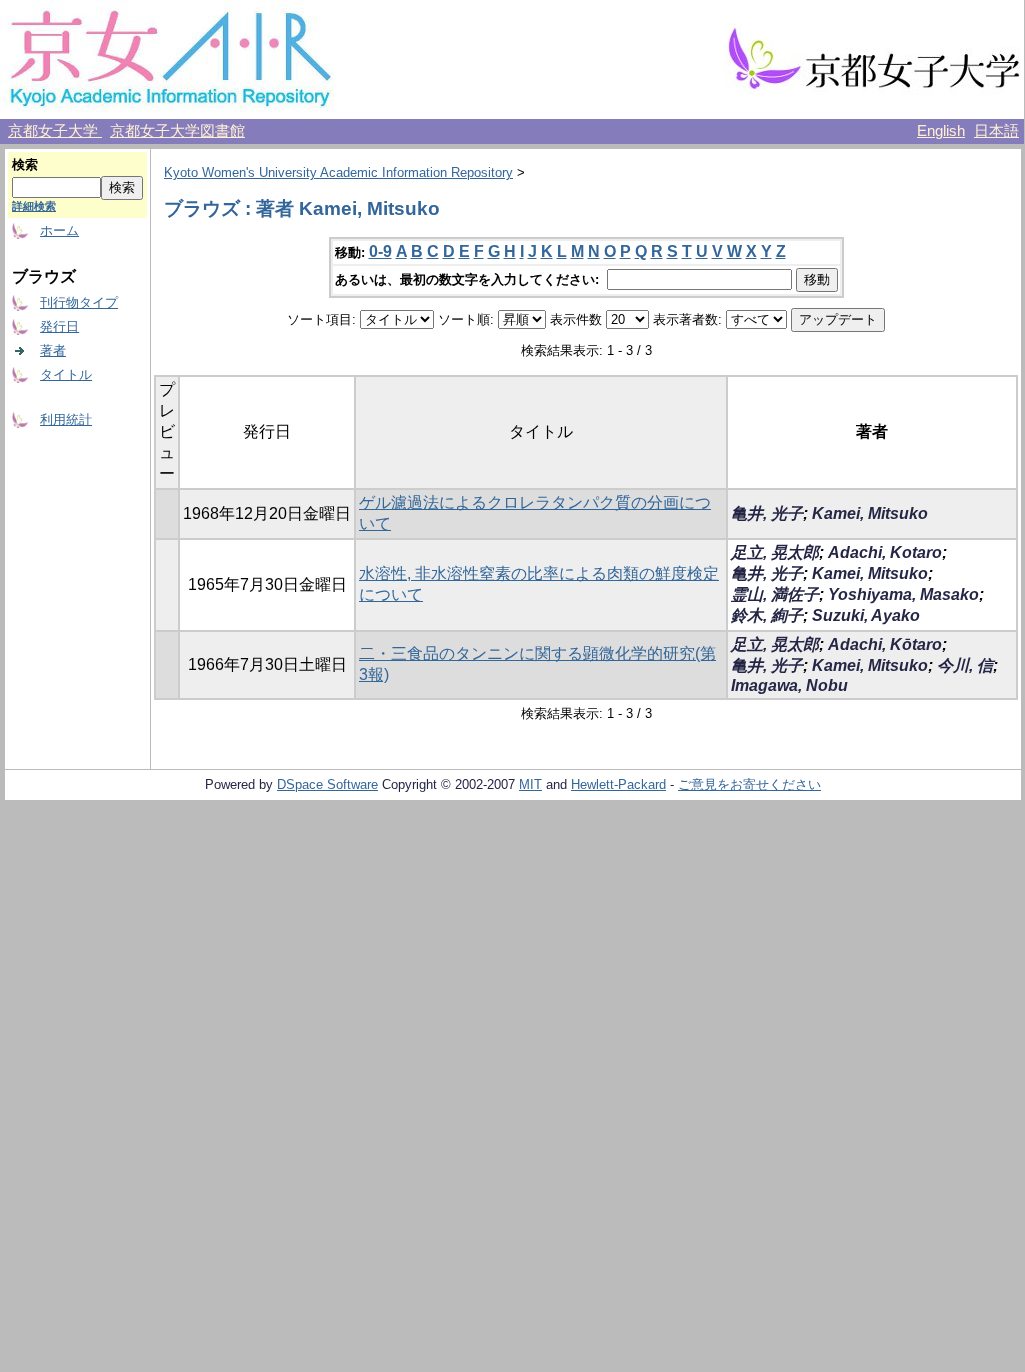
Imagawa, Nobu (789, 685)
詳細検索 (34, 206)
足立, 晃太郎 (775, 552)
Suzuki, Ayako (866, 615)
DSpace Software (327, 784)
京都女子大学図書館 (177, 131)
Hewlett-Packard (618, 784)
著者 (53, 350)
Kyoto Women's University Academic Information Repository (338, 172)
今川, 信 (965, 665)
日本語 (996, 131)
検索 (25, 164)
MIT (530, 784)
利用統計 (66, 419)
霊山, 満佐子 (775, 594)
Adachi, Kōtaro (885, 644)
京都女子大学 (55, 131)
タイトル (66, 374)
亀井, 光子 (767, 513)
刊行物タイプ (79, 302)
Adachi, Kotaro (885, 552)
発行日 (59, 326)
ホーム (59, 230)
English (941, 131)
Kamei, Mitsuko (870, 513)
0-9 (380, 251)
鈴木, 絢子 (767, 615)
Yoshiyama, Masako (903, 594)
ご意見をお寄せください (749, 784)
